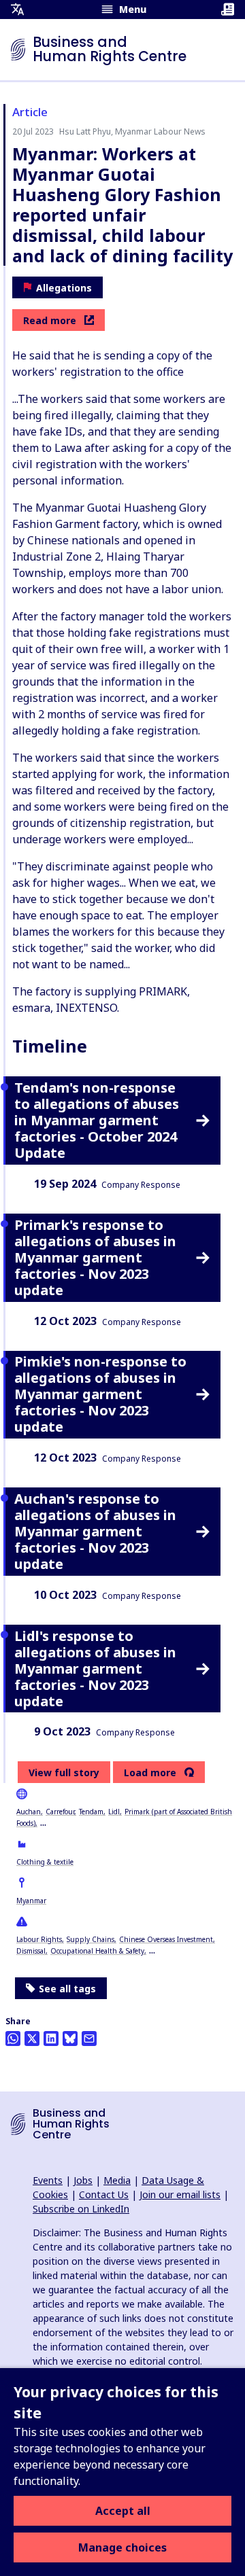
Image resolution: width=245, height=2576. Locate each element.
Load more (150, 1773)
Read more (50, 320)
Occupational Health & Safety (97, 1951)
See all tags (67, 1989)
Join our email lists (180, 2194)
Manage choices (122, 2547)
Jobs (83, 2180)
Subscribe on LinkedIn (81, 2209)
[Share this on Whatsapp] (13, 2039)
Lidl (114, 1812)
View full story (64, 1772)
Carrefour (60, 1812)
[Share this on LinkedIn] (51, 2039)
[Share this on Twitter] (32, 2039)
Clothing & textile (45, 1862)
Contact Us (104, 2194)
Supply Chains (91, 1939)
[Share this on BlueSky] (70, 2039)
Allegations (64, 288)
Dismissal (31, 1951)
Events (48, 2180)
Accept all (123, 2511)
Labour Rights (39, 1939)
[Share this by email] (89, 2039)
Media (117, 2180)
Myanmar (31, 1901)
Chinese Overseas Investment (166, 1939)
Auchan (29, 1812)
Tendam (91, 1812)
